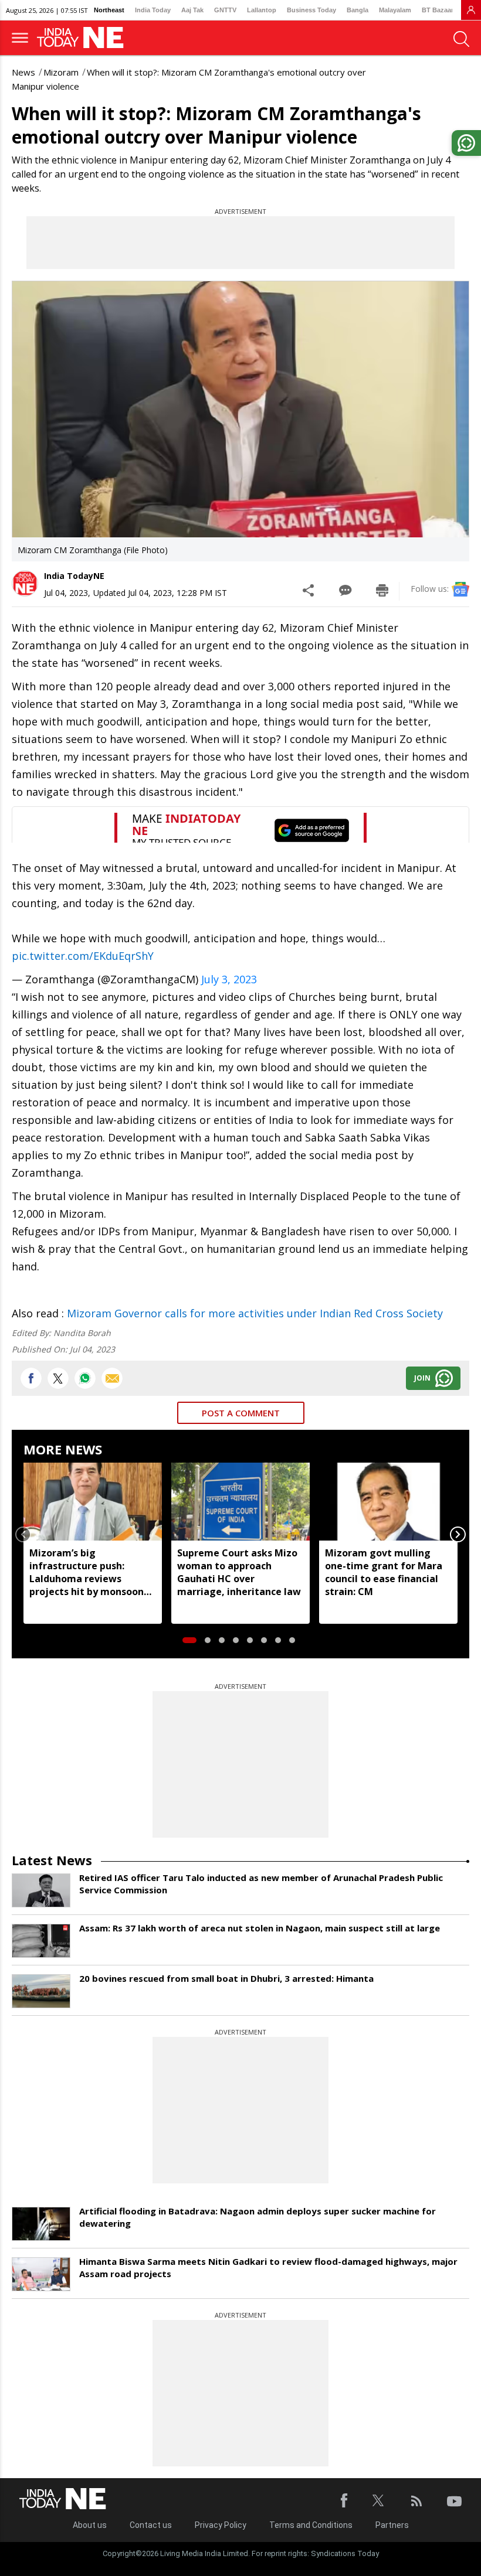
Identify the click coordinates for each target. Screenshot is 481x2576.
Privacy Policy (221, 2525)
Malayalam (395, 10)
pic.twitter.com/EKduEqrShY (83, 956)
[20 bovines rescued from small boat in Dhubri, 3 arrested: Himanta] (41, 1991)
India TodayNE (74, 576)
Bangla (358, 10)
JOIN (422, 1378)
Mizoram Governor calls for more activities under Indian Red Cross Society (255, 1313)
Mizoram (61, 72)
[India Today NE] (84, 38)
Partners (392, 2525)
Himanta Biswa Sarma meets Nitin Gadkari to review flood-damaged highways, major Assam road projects (268, 2267)
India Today (153, 10)
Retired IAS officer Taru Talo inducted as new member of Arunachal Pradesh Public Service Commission (261, 1884)
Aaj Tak (192, 10)
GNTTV (225, 10)
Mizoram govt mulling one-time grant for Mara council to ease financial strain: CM (384, 1572)
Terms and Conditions (311, 2525)
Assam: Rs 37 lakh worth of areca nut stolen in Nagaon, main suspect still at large (260, 1928)
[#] (85, 1378)
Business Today (311, 10)
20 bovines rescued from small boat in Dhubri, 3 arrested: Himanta (226, 1978)
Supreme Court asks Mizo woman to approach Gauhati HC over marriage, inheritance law (239, 1572)
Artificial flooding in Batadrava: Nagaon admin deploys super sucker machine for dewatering (258, 2217)
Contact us (151, 2525)
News (23, 72)
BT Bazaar (438, 10)
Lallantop (262, 10)
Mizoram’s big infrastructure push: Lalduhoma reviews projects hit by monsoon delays (87, 1572)
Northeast (109, 10)
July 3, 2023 (229, 979)
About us (90, 2525)
